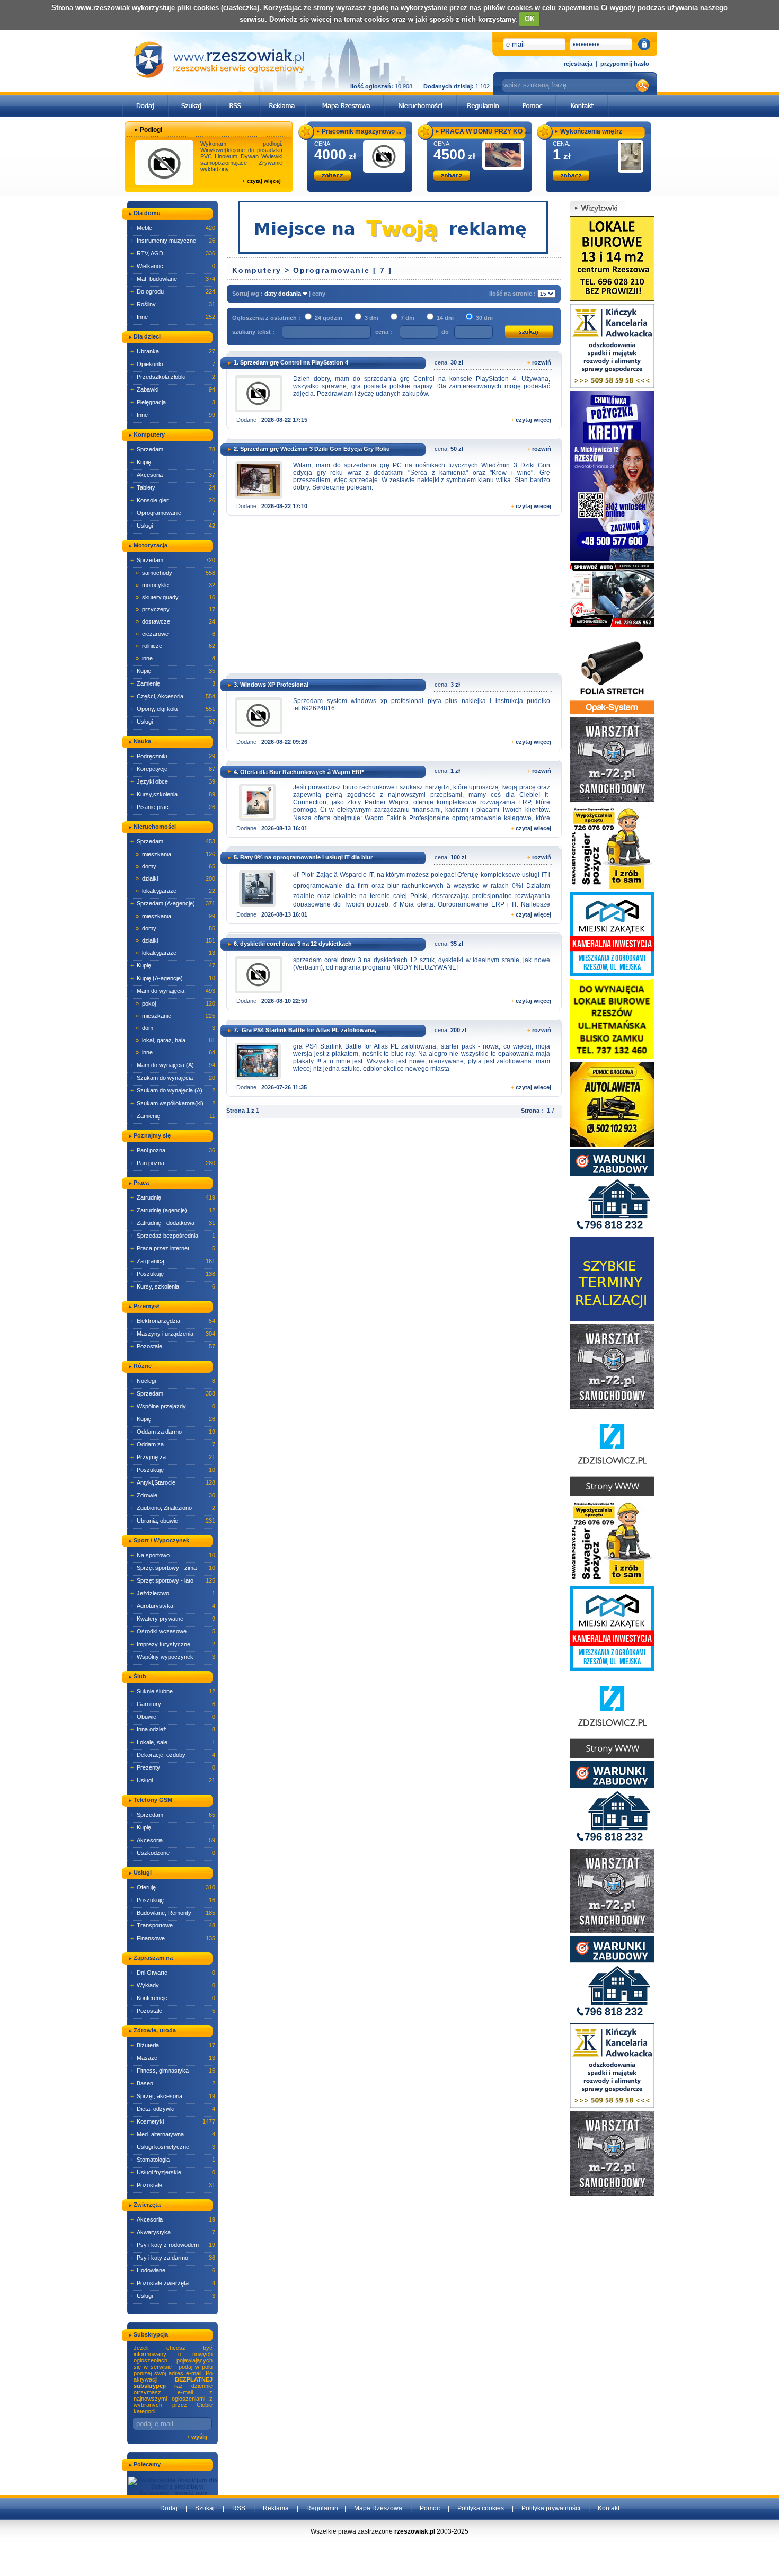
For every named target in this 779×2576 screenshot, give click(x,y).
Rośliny (173, 304)
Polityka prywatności (551, 2508)
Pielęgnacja (173, 402)
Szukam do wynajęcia (173, 1078)
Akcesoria (173, 475)
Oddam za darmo (173, 1432)
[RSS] (238, 98)
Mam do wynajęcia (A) (173, 1065)
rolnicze (175, 646)
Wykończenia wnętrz (591, 131)
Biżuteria (173, 2045)
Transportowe (173, 1925)
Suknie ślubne (173, 1691)
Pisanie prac (173, 807)
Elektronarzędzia (173, 1321)
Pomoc (430, 2508)
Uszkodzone (173, 1853)
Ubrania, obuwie (173, 1521)
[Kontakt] (582, 98)
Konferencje (173, 1998)
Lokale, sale (173, 1742)
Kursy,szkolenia (173, 794)
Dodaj (169, 2508)
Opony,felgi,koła (173, 709)
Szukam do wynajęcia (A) (173, 1090)
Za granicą (173, 1261)
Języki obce (173, 781)
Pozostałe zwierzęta (173, 2283)
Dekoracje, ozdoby (173, 1755)
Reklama (276, 2508)
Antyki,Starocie (173, 1482)
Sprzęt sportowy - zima (173, 1568)
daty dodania (284, 294)
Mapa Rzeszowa (378, 2508)
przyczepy (175, 609)
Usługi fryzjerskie (173, 2172)
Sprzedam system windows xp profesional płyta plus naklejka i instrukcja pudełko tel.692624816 (422, 705)
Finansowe (173, 1938)
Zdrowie (173, 1495)
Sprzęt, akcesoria (173, 2096)
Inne (173, 317)
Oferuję (173, 1887)
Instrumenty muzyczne (173, 241)
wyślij (199, 2437)
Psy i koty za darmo (173, 2258)
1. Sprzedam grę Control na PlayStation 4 (291, 362)
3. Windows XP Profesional (271, 685)
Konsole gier (173, 500)
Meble (173, 228)
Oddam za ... (173, 1444)
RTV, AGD (173, 253)
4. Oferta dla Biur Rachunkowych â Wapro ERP (299, 772)
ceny (319, 294)
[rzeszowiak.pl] (219, 60)
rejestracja (578, 64)
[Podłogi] (164, 163)
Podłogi (151, 130)
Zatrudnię (173, 1197)
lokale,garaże (175, 891)
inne (175, 658)
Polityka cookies (481, 2508)
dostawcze (175, 621)
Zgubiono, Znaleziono (173, 1508)
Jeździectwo (173, 1593)
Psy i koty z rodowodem (173, 2245)
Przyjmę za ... (173, 1457)
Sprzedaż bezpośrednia (173, 1236)
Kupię (173, 462)
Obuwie (173, 1717)
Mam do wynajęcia (173, 991)
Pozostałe (173, 1346)
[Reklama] (283, 98)
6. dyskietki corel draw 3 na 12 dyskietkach (293, 944)
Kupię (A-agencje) (173, 978)
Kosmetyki (173, 2121)
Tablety (173, 487)
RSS (239, 2508)
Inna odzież (173, 1729)
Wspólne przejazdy (173, 1406)
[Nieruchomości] (421, 98)
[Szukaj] (192, 98)
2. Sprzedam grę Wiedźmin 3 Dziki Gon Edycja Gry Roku (312, 449)
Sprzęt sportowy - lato (173, 1580)
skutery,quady (175, 597)
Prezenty (173, 1767)
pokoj (175, 1003)
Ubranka (173, 351)
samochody (175, 573)
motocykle (175, 585)
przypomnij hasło (625, 64)
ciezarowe (175, 634)
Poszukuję (173, 1274)
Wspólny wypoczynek (173, 1657)
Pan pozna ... (173, 1163)
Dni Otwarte (173, 1973)
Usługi (173, 526)
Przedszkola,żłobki (173, 377)
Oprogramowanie (173, 513)
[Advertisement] (392, 598)
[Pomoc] (533, 98)
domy (175, 866)
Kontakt (609, 2508)
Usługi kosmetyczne (173, 2147)
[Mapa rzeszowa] (345, 98)
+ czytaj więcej (262, 181)
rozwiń (542, 362)
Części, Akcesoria (173, 696)
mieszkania (175, 854)
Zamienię (173, 683)
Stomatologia (173, 2160)
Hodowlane (173, 2270)
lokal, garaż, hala (175, 1040)
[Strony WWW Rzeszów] (612, 1453)
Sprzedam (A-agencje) (173, 903)
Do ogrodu (173, 291)
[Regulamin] (483, 98)
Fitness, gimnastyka (173, 2071)
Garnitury (173, 1704)
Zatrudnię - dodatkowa (173, 1223)
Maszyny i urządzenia (173, 1334)
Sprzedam (173, 449)
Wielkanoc (173, 266)
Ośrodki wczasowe (173, 1631)
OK (530, 19)
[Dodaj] (145, 98)
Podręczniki (173, 756)
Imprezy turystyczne (173, 1644)
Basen (173, 2083)
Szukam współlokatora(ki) (173, 1103)
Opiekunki (173, 364)
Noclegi (173, 1381)
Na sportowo (173, 1555)
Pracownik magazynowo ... (361, 131)
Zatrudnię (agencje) (173, 1210)
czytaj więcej (533, 420)
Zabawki (173, 389)
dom (175, 1028)
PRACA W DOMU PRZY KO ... (485, 131)
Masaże (173, 2058)
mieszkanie (175, 1016)
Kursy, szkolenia (173, 1286)
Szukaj (205, 2508)
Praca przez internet (173, 1248)
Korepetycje (173, 769)
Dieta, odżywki (173, 2109)
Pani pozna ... (173, 1150)
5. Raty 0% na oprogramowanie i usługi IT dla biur (303, 857)
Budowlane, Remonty (173, 1913)
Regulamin (322, 2508)
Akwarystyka (173, 2232)
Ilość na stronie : (513, 294)
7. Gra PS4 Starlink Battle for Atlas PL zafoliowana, (305, 1030)
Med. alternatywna (173, 2134)
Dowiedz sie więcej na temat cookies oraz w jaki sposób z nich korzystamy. (393, 19)
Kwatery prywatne (173, 1619)
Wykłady (173, 1985)
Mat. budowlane (173, 279)
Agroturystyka (173, 1606)
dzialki (175, 878)
